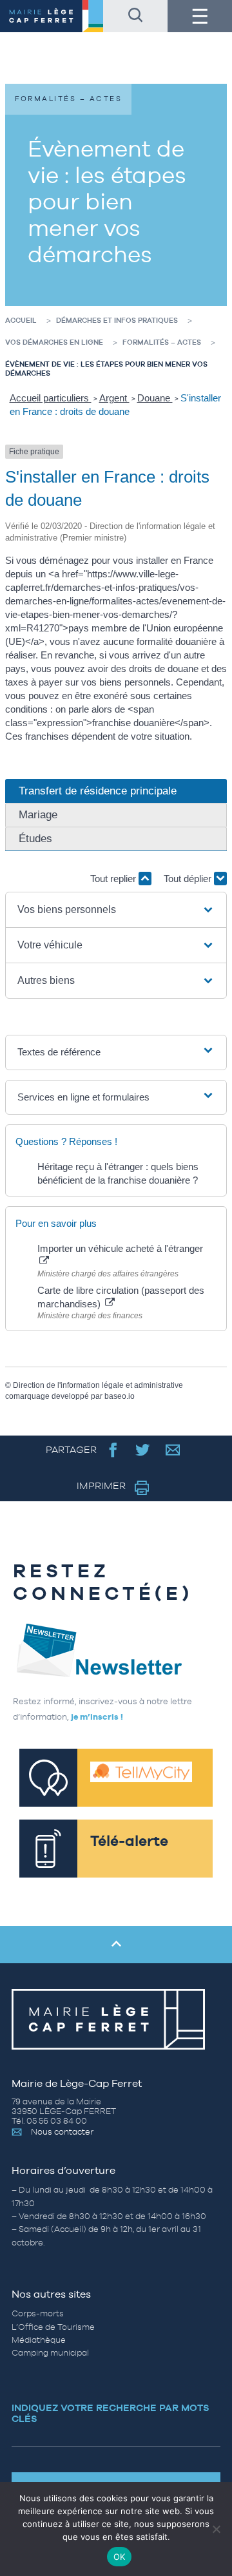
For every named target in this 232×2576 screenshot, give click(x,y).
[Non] (216, 2529)
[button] (116, 910)
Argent (114, 398)
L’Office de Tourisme (53, 2327)
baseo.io (120, 1396)
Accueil (21, 320)
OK (120, 2557)
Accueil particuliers (51, 398)
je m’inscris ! (97, 1717)
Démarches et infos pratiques (117, 320)
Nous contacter (62, 2132)
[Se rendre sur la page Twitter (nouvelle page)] (143, 1449)
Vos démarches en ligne (54, 342)
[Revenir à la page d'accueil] (52, 16)
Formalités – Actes (162, 342)
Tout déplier (189, 879)
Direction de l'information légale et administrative (98, 1385)
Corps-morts (38, 2313)
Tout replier (114, 879)
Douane (155, 398)
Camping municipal (50, 2353)
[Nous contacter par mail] (173, 1449)
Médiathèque (39, 2340)
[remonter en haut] (116, 1945)
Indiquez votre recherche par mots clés (111, 2413)
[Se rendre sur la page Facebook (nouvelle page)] (113, 1449)
